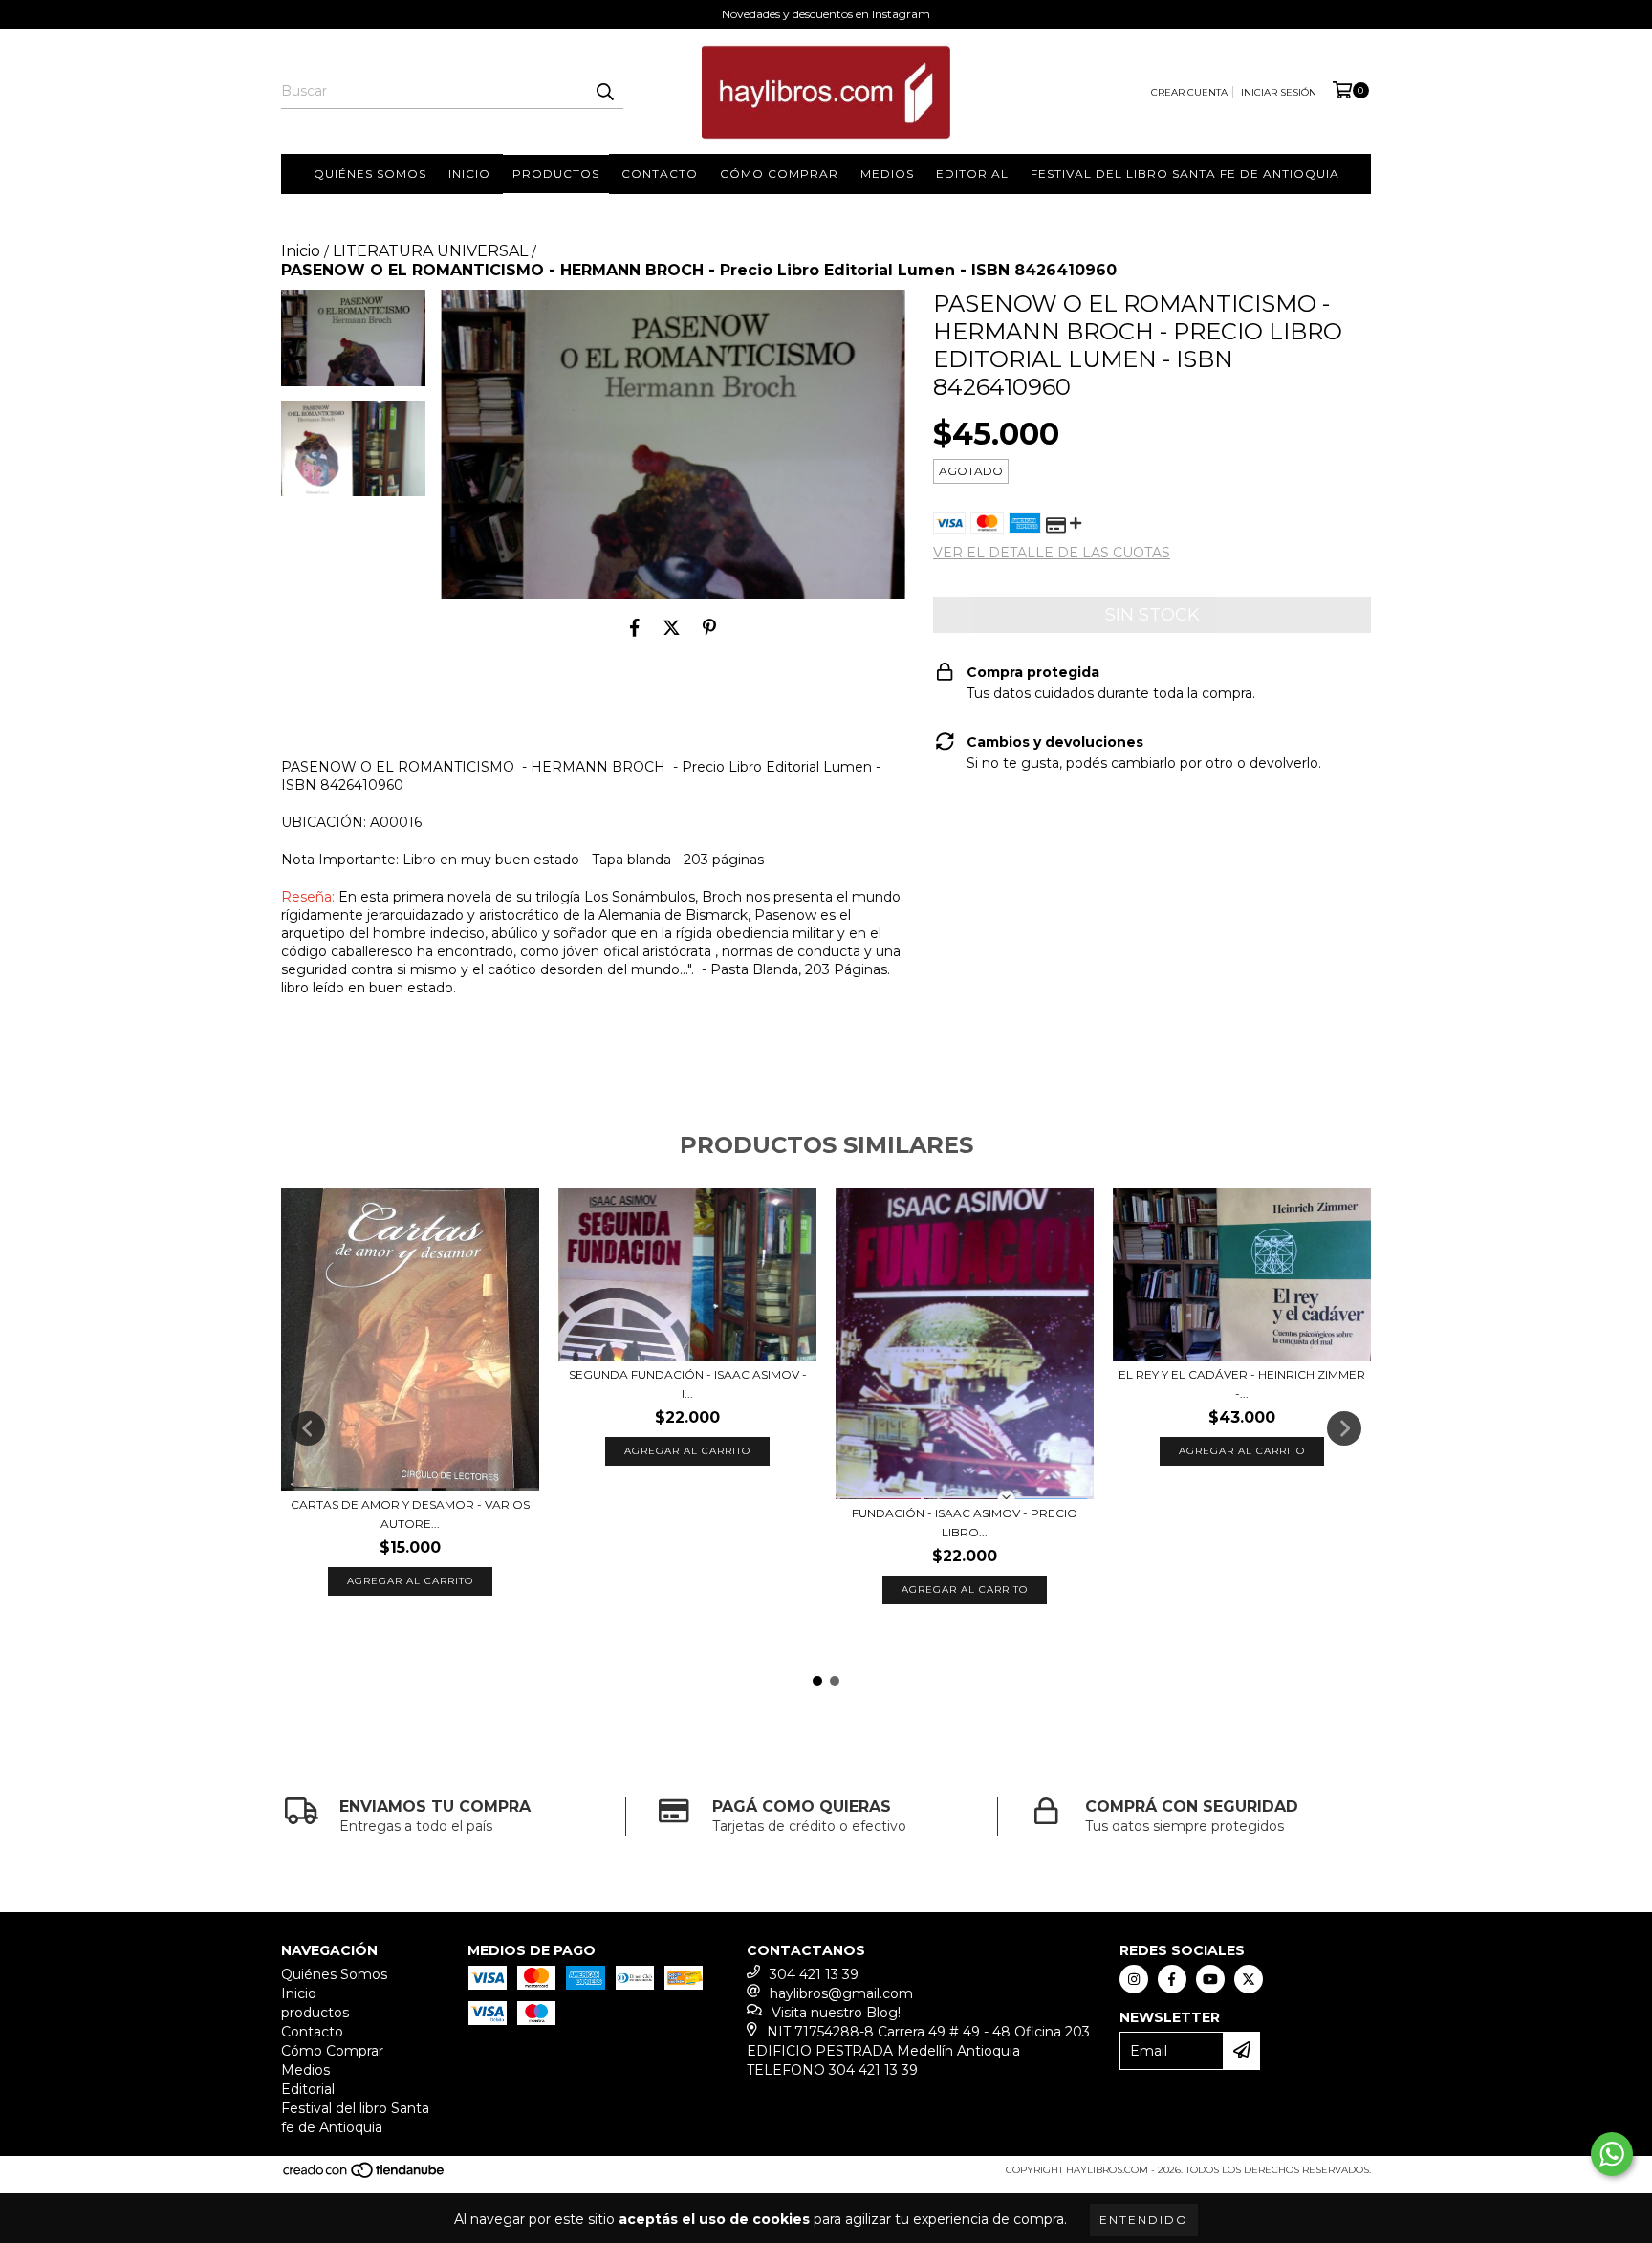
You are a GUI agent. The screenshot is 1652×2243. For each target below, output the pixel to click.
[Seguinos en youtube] (1210, 1979)
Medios (887, 174)
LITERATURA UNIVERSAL (430, 251)
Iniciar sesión (1279, 92)
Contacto (660, 174)
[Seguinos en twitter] (1249, 1979)
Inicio (469, 174)
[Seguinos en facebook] (1172, 1979)
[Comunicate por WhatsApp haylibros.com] (1612, 2154)
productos (556, 174)
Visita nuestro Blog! (836, 2013)
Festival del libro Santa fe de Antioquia (1185, 174)
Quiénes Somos (370, 174)
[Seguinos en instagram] (1134, 1979)
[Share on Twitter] (672, 628)
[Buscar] (604, 92)
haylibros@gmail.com (841, 1993)
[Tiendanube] (365, 2176)
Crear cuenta (1189, 92)
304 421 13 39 (814, 1974)
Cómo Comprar (779, 174)
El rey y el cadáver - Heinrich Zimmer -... (1242, 1384)
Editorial (972, 174)
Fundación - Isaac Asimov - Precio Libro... (965, 1523)
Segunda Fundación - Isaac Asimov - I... (688, 1384)
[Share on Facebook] (635, 628)
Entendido (1144, 2220)
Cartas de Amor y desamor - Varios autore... (410, 1514)
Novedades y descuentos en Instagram (826, 14)
